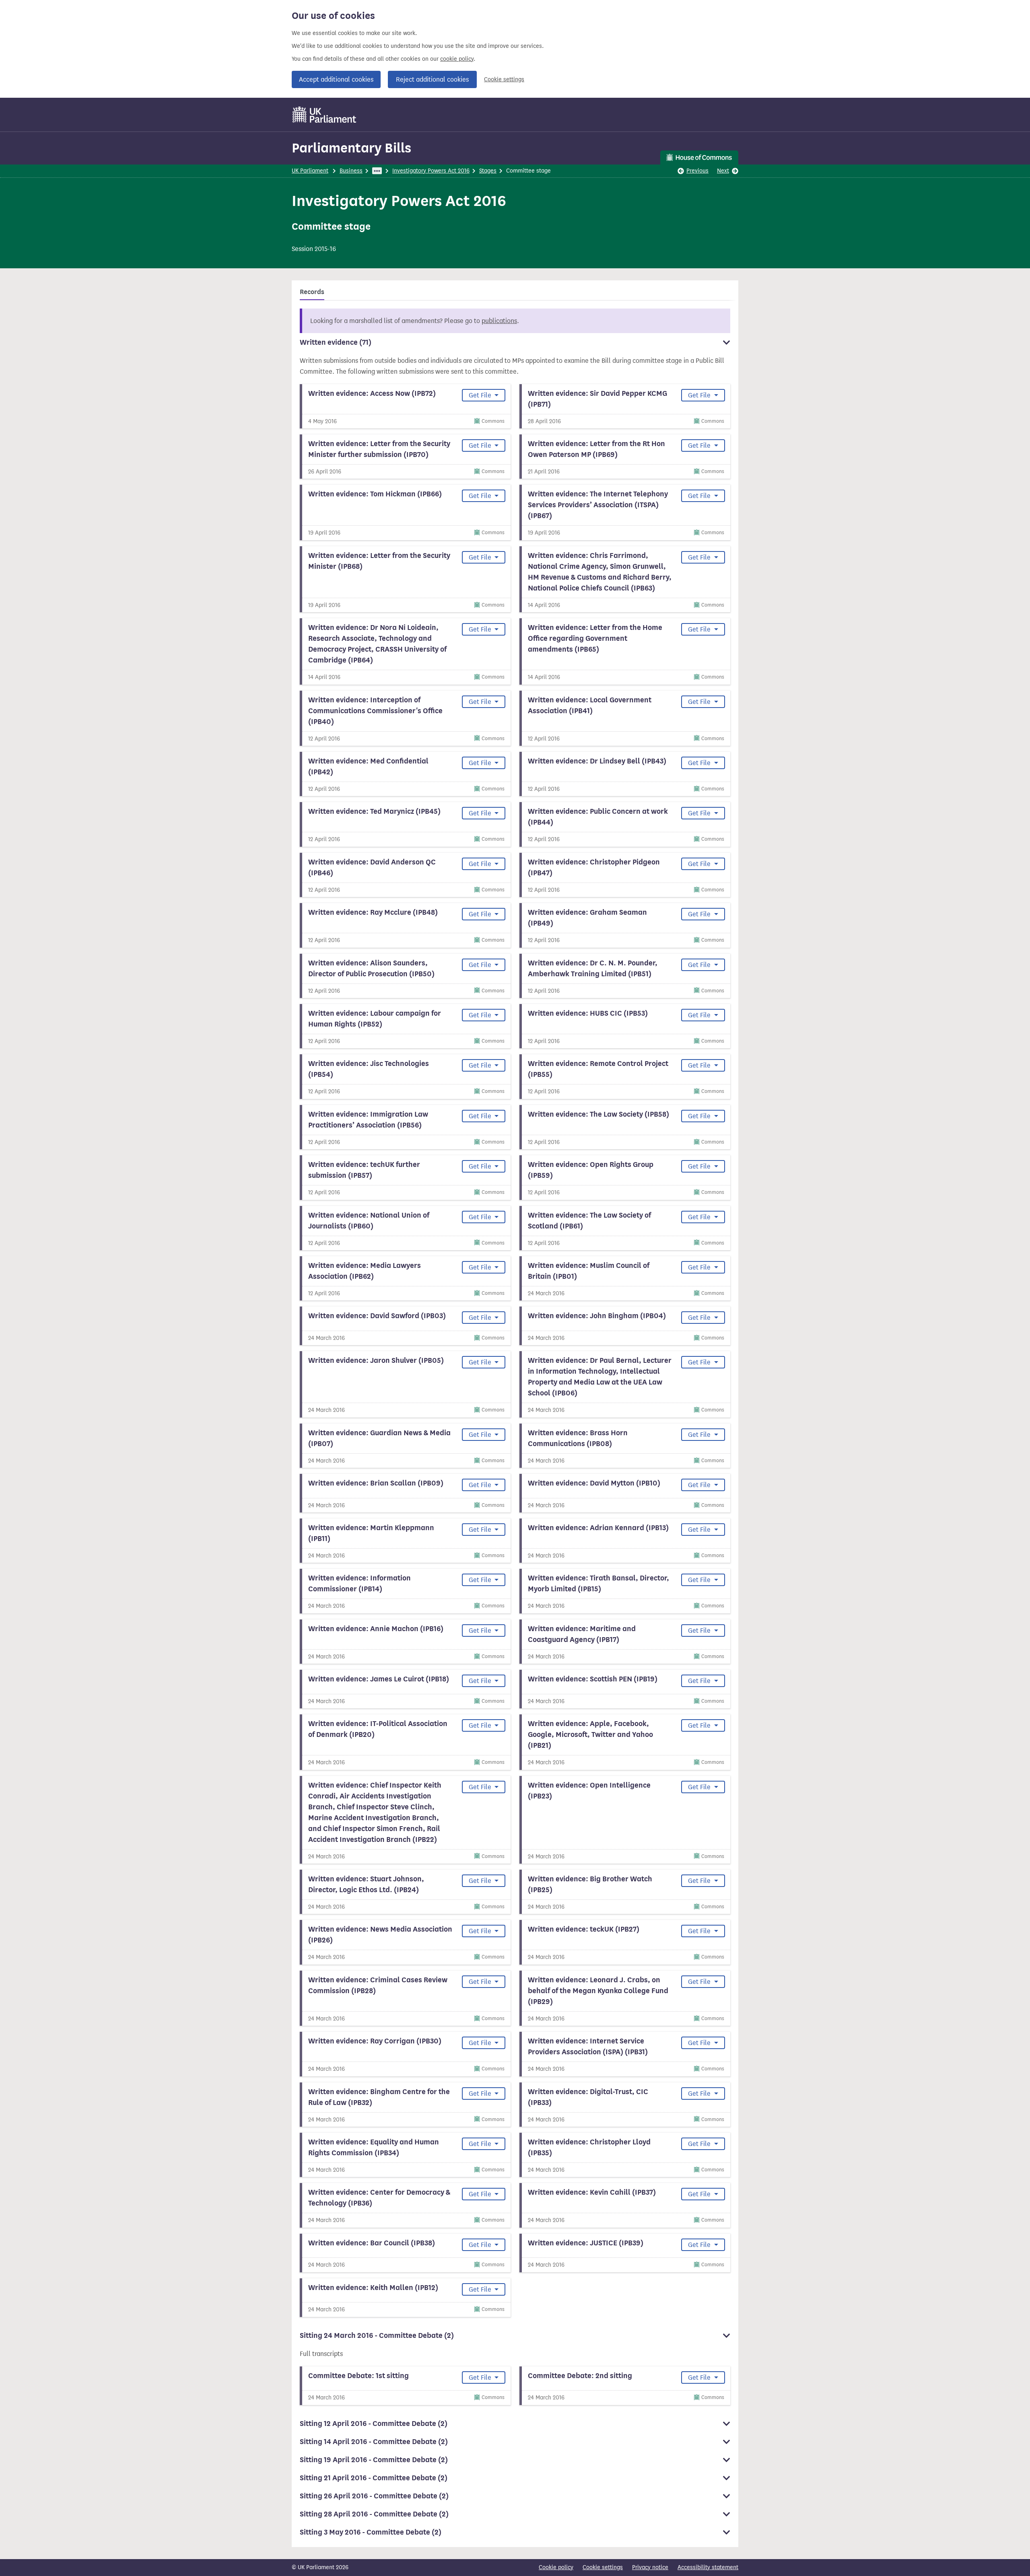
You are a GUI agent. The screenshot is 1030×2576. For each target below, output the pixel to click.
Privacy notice (650, 2567)
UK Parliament (310, 171)
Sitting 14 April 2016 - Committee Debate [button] (374, 2442)
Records (312, 292)
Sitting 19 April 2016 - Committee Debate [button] (374, 2460)
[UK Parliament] (324, 115)
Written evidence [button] (336, 342)
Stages (488, 171)
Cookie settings (504, 79)
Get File (481, 395)
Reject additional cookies (432, 79)
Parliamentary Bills (351, 148)
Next (723, 171)
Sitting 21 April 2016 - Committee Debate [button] (374, 2478)
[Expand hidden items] (377, 171)
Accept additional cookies (336, 79)
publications (499, 321)
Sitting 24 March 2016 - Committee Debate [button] (377, 2335)
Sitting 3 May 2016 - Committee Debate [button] (371, 2532)
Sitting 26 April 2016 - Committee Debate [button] (374, 2496)
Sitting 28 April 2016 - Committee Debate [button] (374, 2514)
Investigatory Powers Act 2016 (431, 171)
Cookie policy (556, 2567)
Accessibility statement (708, 2567)
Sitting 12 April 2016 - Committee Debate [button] (374, 2424)
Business (351, 171)
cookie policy (457, 59)
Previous (697, 171)
